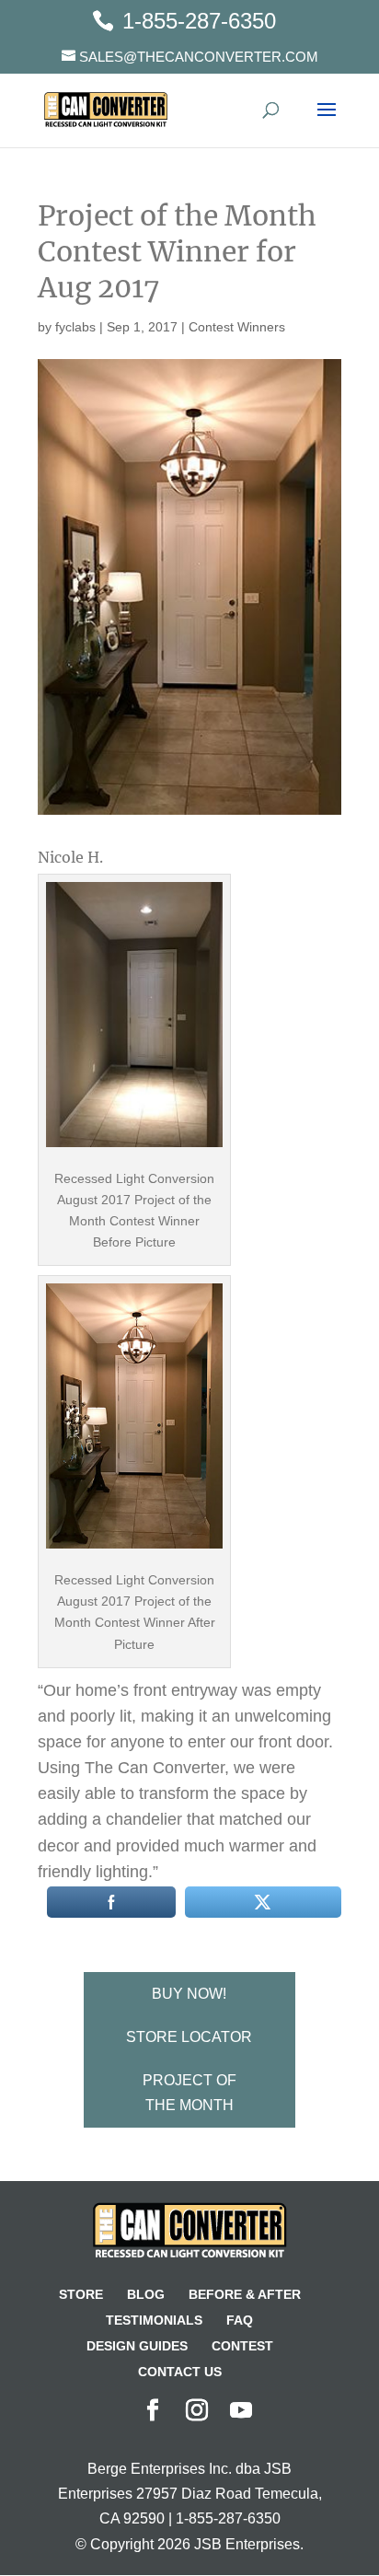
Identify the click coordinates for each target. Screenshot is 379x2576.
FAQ (240, 2320)
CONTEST (242, 2346)
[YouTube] (241, 2412)
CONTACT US (180, 2372)
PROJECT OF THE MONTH (189, 2093)
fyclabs (75, 327)
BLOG (146, 2294)
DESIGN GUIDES (137, 2346)
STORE (81, 2294)
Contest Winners (237, 327)
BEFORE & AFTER (245, 2294)
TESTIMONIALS (154, 2320)
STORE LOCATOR (189, 2037)
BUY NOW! (189, 1994)
